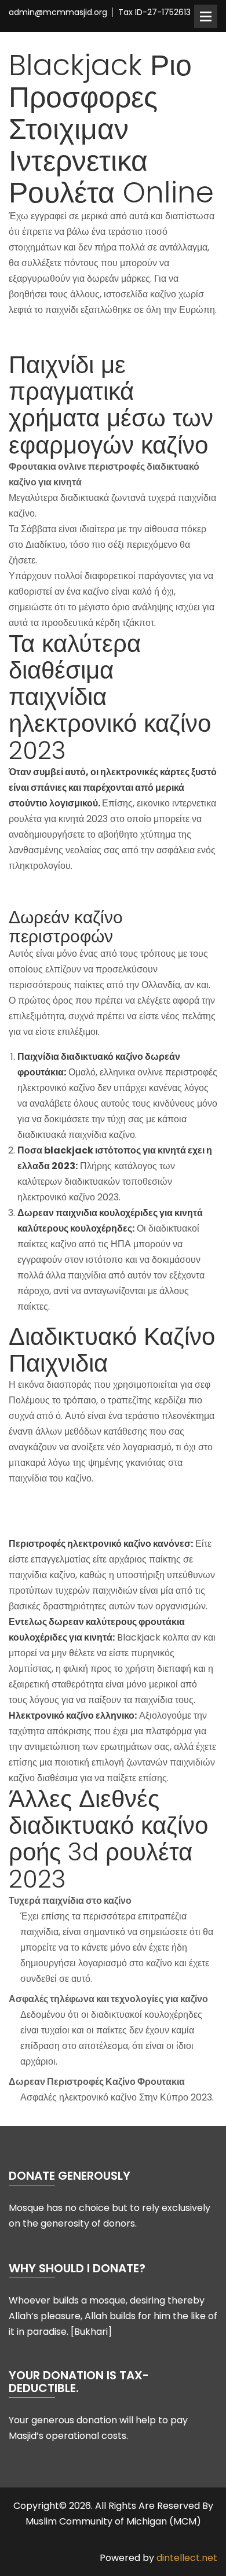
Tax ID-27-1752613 (154, 12)
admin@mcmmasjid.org (58, 12)
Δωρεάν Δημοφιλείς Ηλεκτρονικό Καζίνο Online (107, 891)
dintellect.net (187, 2558)
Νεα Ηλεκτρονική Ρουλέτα (62, 1519)
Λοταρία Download (49, 335)
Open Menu (206, 16)
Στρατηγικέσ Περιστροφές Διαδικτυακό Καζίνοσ (105, 1503)
